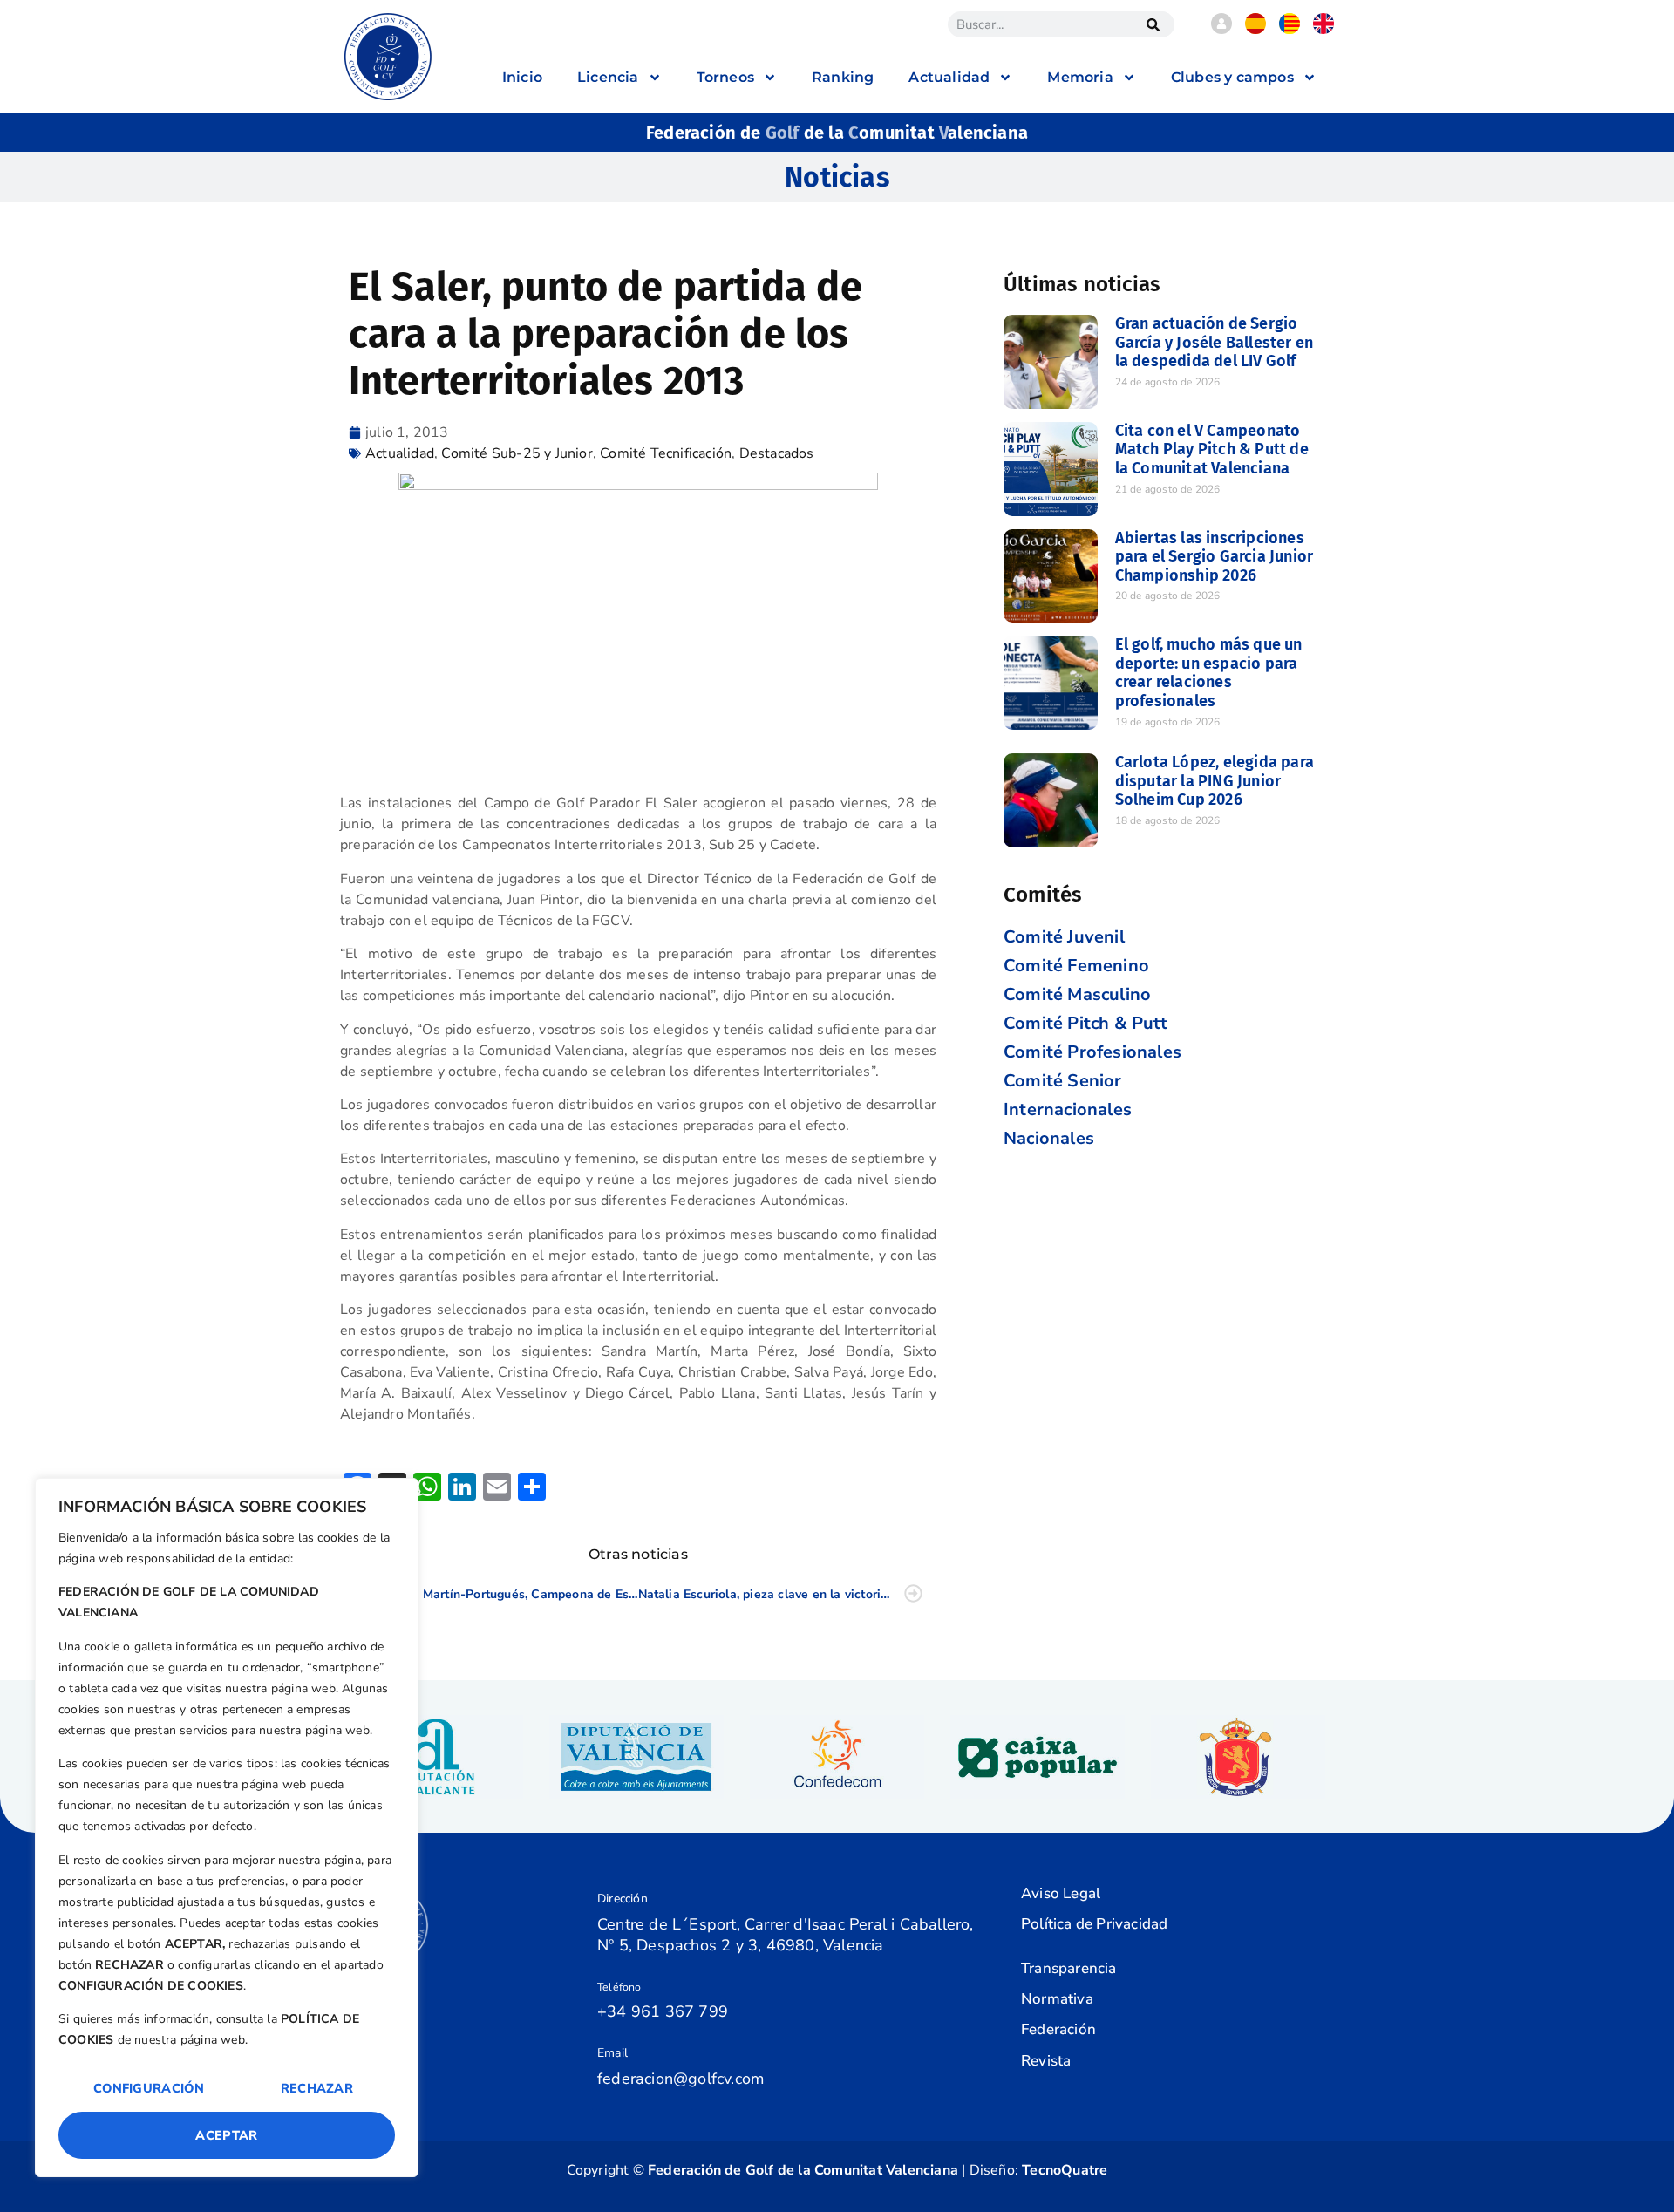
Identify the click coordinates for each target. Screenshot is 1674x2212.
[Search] (1153, 24)
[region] (227, 1827)
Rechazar (317, 2088)
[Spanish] (1255, 30)
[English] (1324, 30)
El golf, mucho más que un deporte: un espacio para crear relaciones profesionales (1209, 673)
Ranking (843, 77)
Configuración (149, 2088)
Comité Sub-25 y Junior (517, 453)
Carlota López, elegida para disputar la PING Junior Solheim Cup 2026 (1215, 781)
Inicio (522, 77)
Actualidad (400, 453)
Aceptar (226, 2135)
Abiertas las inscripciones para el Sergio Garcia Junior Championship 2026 (1215, 557)
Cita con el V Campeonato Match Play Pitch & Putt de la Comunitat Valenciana (1212, 449)
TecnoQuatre (1065, 2170)
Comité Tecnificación (666, 453)
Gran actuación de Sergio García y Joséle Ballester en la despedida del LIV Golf (1215, 342)
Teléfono (619, 1987)
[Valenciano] (1290, 30)
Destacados (777, 453)
